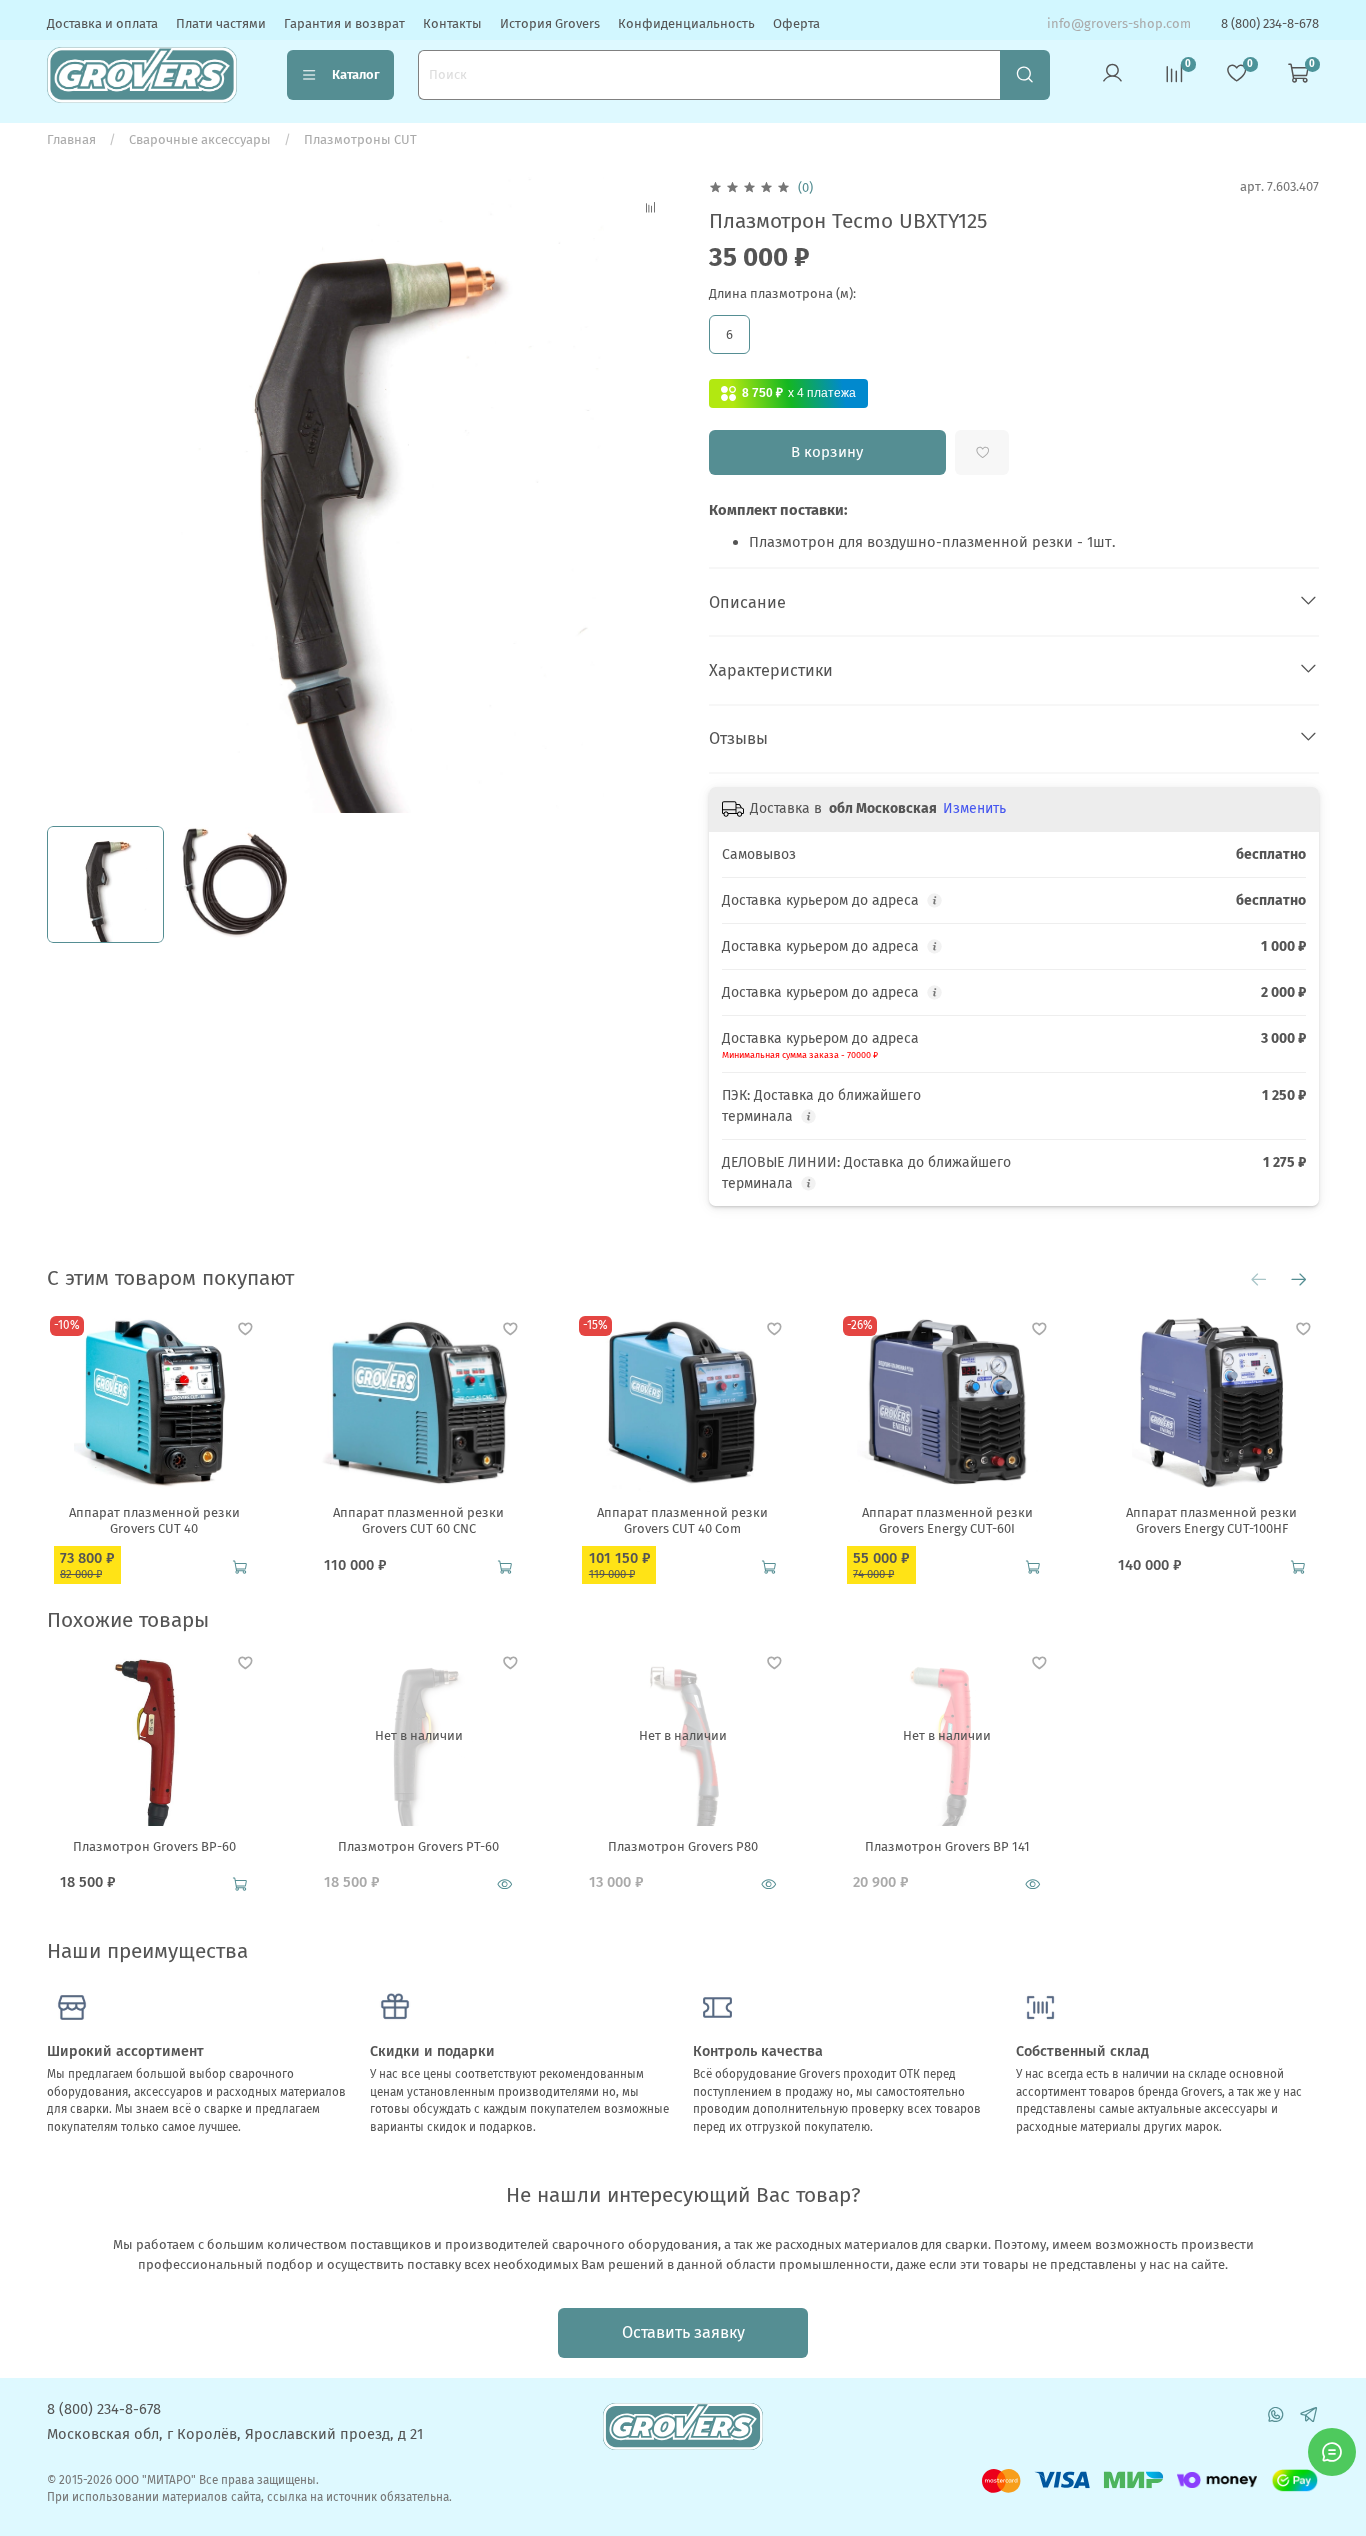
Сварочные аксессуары (200, 139)
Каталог (356, 74)
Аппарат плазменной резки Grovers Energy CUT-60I (947, 1519)
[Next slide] (657, 494)
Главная (71, 139)
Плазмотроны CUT (360, 139)
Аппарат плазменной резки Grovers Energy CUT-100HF (1211, 1519)
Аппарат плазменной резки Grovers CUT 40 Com (682, 1519)
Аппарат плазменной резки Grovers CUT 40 (154, 1519)
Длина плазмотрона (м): (782, 293)
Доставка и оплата (102, 23)
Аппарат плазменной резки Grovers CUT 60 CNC (418, 1519)
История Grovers (550, 23)
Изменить (974, 808)
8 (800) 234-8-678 (1270, 23)
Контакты (452, 23)
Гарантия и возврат (344, 23)
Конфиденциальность (686, 23)
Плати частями (221, 23)
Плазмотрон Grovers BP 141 (947, 1845)
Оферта (796, 23)
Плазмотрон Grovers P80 (683, 1845)
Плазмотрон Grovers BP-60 (154, 1845)
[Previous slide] (73, 494)
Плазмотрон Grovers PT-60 (418, 1845)
